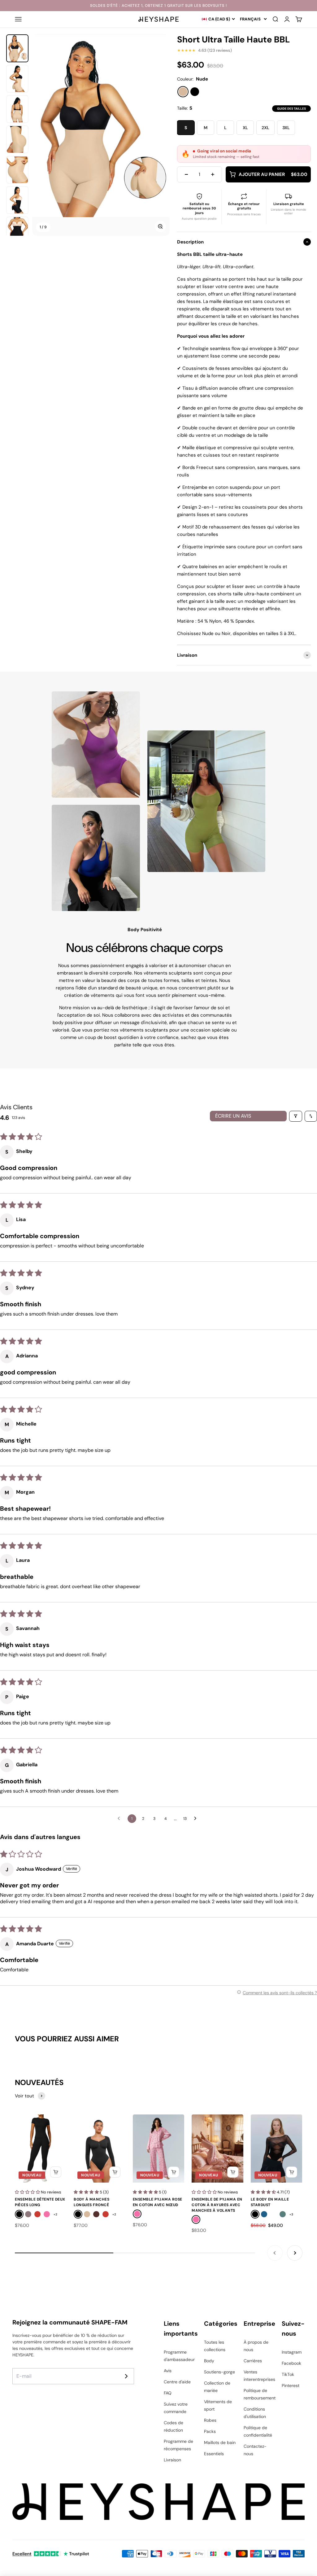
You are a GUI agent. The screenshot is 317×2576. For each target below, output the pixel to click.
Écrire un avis (233, 1116)
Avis (168, 2371)
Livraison (172, 2460)
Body (209, 2361)
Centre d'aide (177, 2382)
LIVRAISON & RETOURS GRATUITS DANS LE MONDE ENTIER (158, 6)
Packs (210, 2431)
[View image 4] (17, 139)
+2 (55, 2214)
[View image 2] (17, 79)
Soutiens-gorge (219, 2372)
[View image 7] (17, 230)
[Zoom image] (160, 226)
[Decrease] (186, 174)
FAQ (168, 2393)
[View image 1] (17, 48)
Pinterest (291, 2385)
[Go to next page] (197, 1819)
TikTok (288, 2374)
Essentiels (214, 2454)
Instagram (292, 2352)
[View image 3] (17, 109)
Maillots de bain (220, 2442)
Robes (210, 2420)
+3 (291, 2214)
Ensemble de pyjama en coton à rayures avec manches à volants (217, 2205)
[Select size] (56, 2172)
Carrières (253, 2361)
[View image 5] (17, 170)
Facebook (291, 2363)
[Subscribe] (126, 2376)
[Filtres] (296, 1116)
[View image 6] (17, 200)
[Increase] (213, 174)
